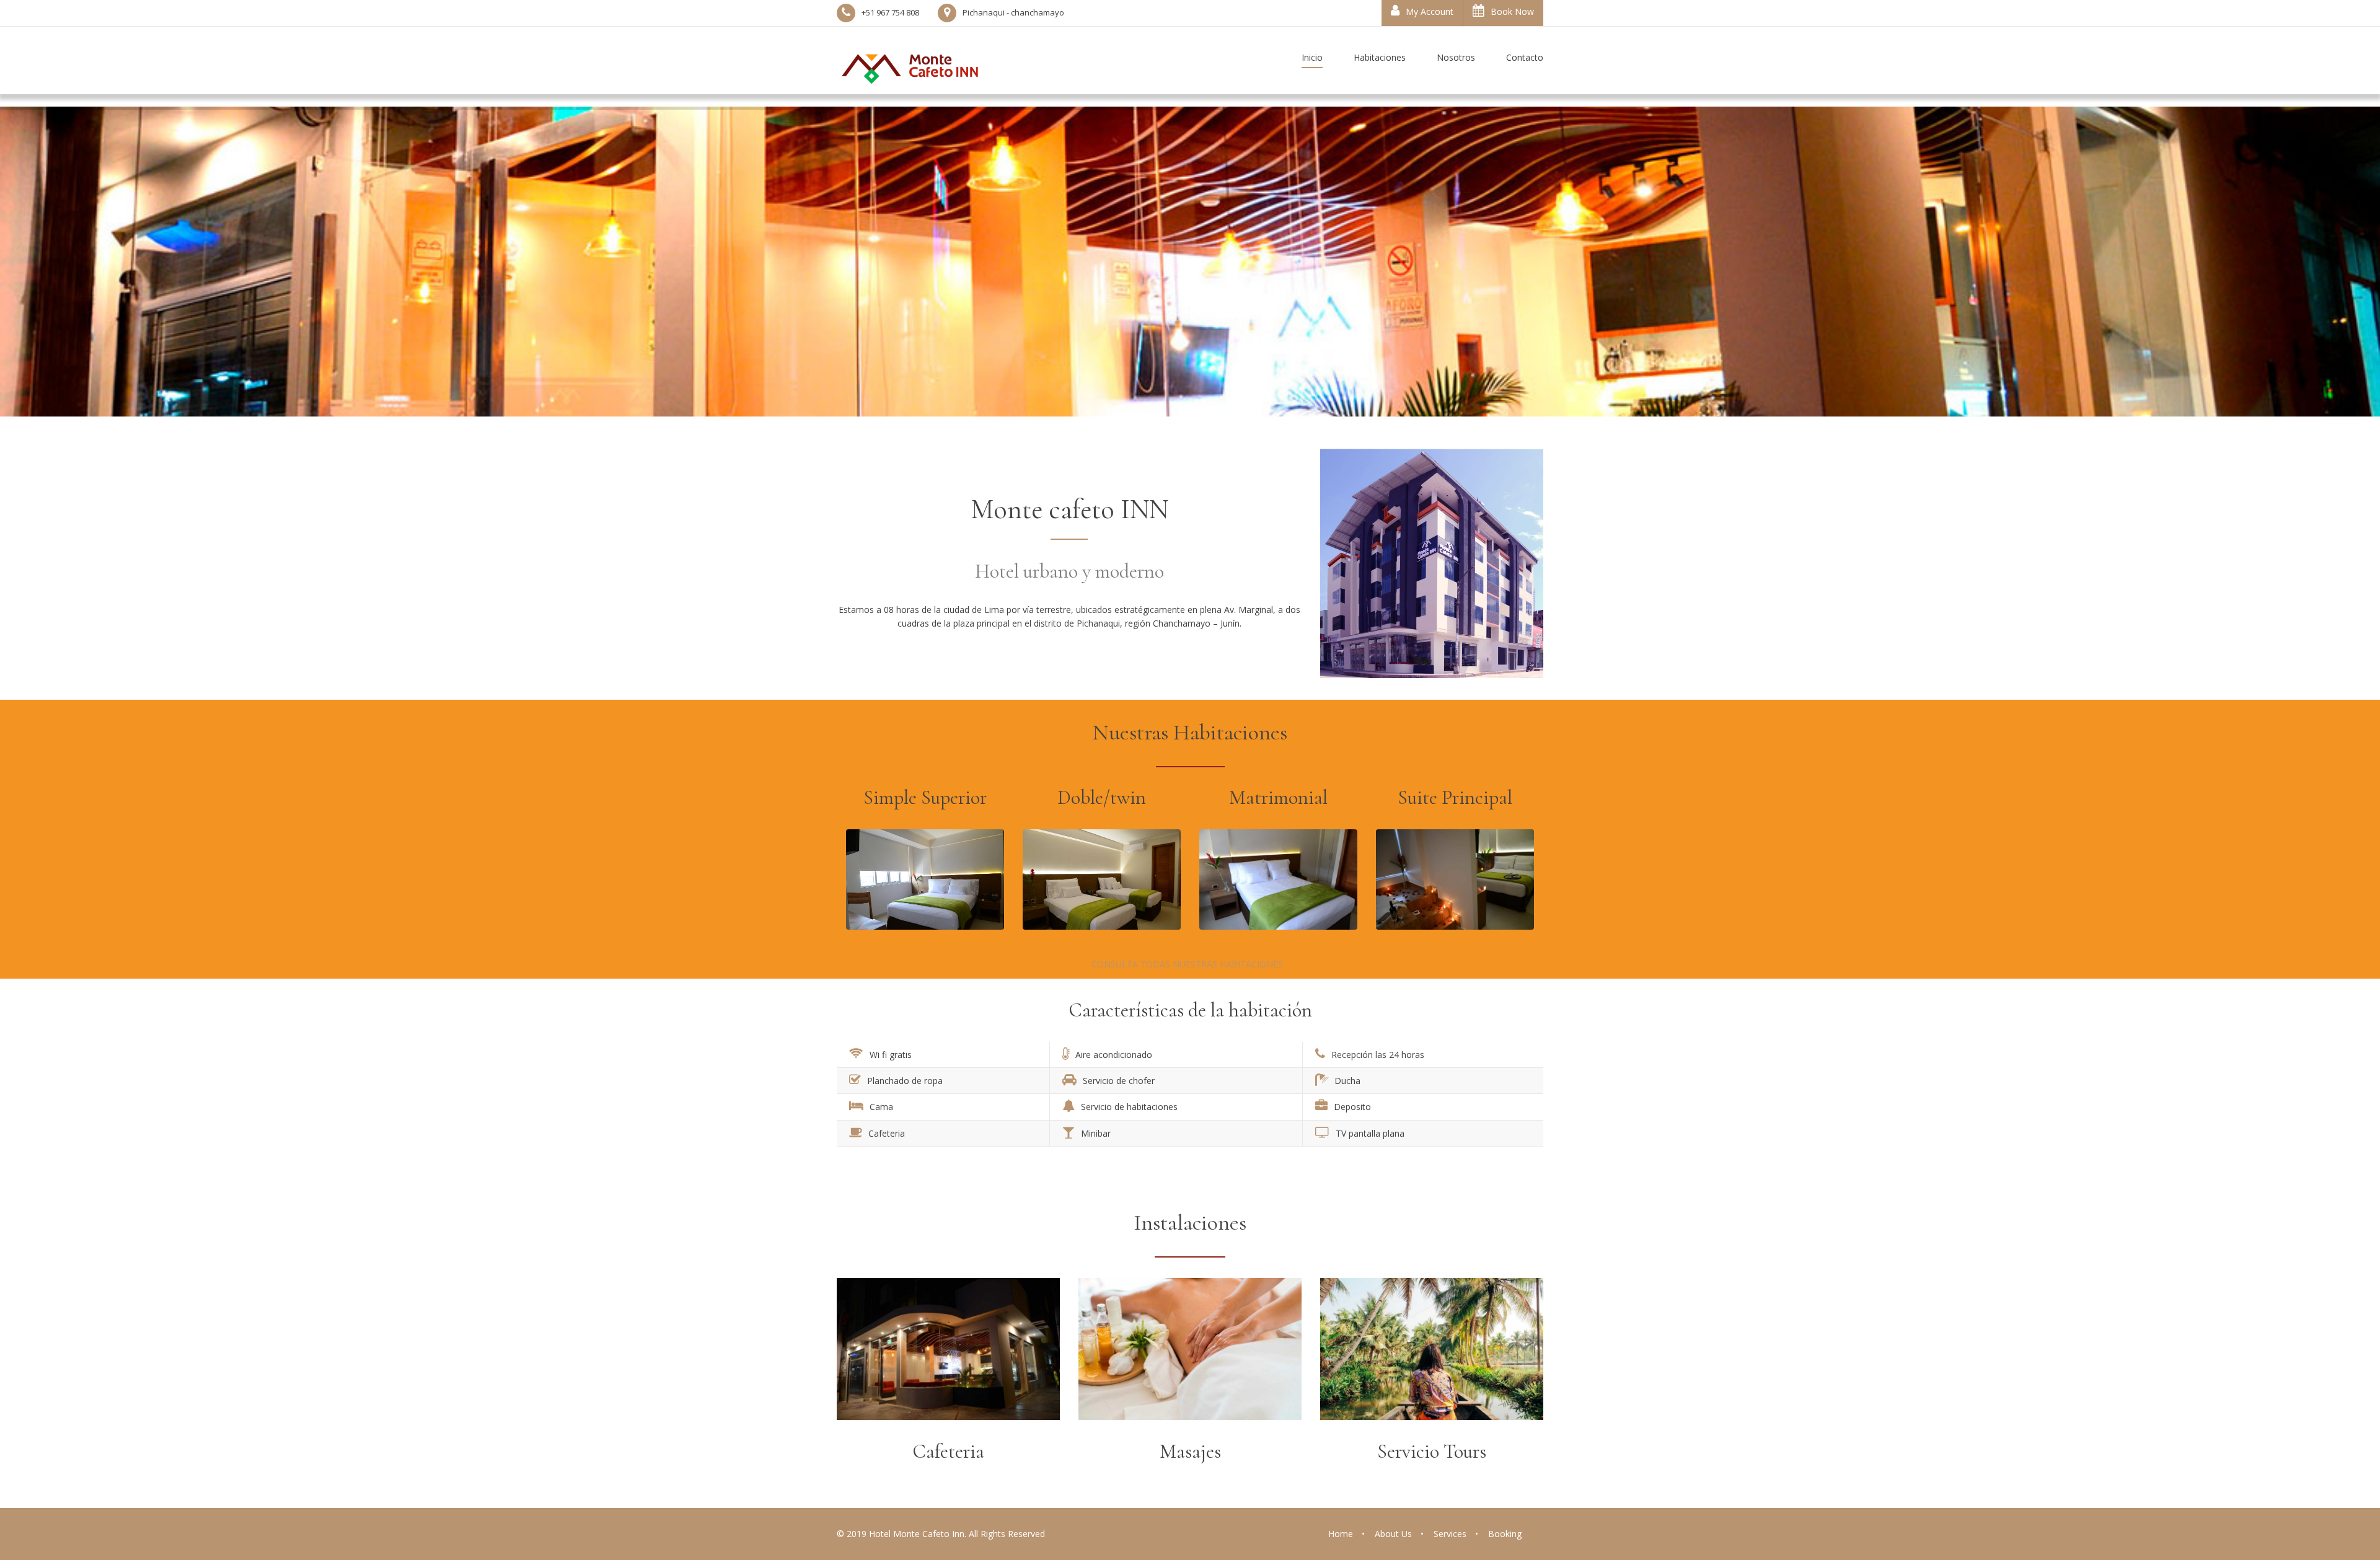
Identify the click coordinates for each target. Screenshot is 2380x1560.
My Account (1430, 11)
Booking (1505, 1534)
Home (1341, 1534)
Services (1450, 1534)
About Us (1393, 1534)
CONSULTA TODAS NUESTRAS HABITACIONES (1188, 964)
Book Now (1512, 11)
